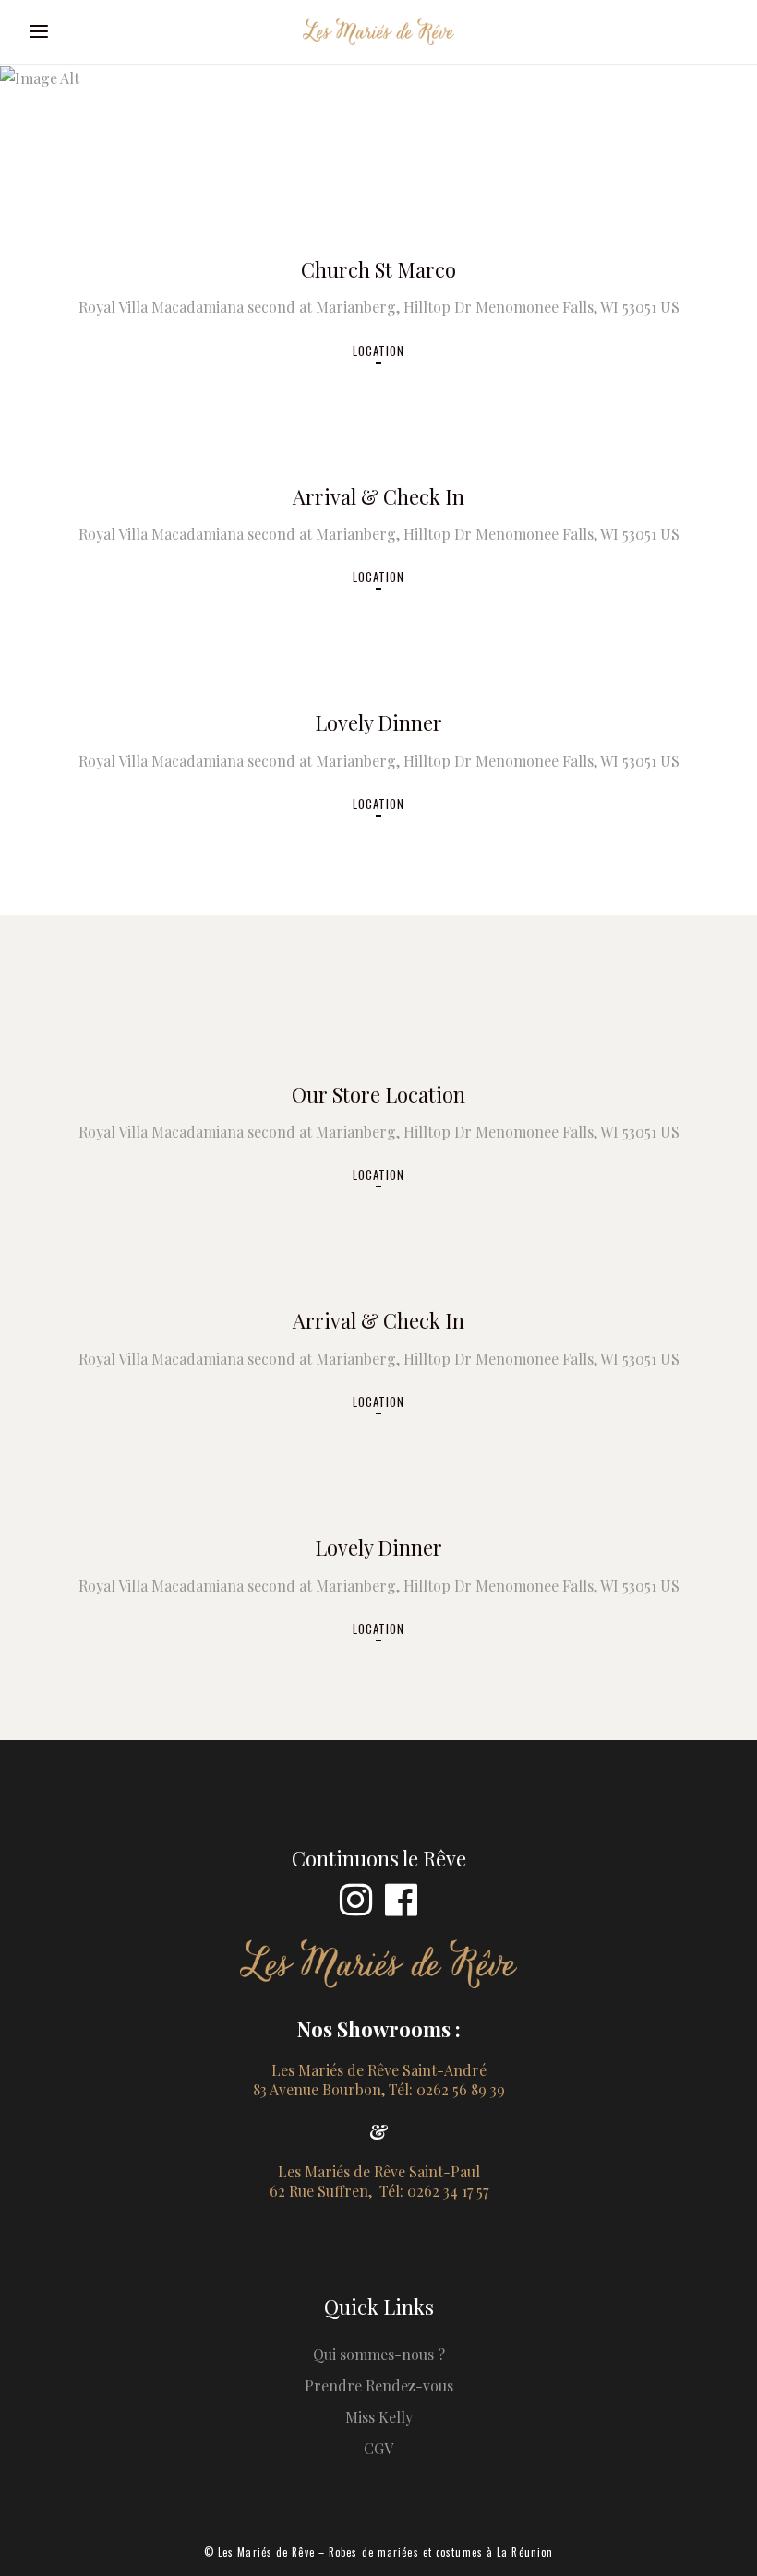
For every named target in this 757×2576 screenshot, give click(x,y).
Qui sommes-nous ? (379, 2354)
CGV (378, 2448)
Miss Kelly (379, 2417)
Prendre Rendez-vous (379, 2385)
